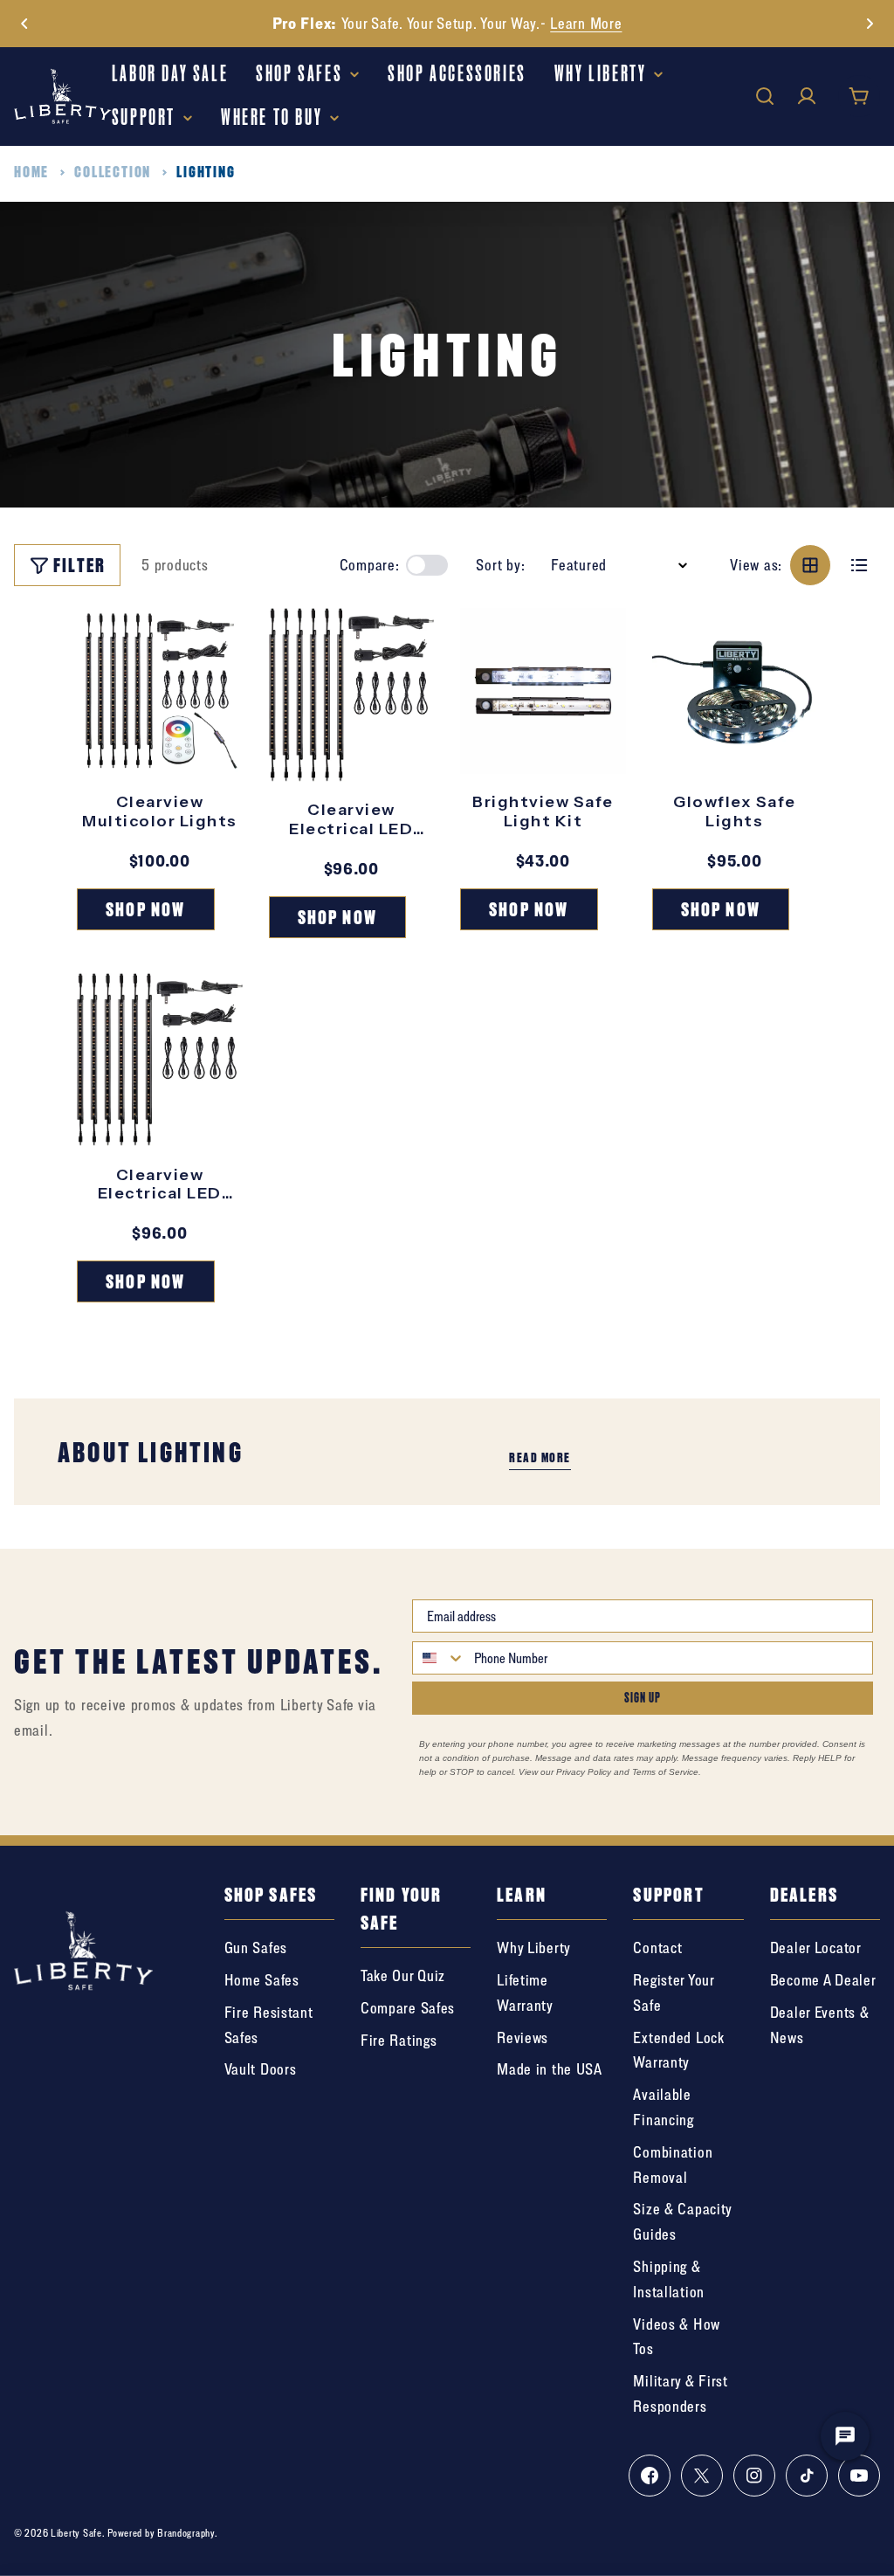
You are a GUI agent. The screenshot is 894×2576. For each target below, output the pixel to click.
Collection (113, 172)
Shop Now (786, 23)
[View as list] (859, 565)
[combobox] (439, 1658)
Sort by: (500, 565)
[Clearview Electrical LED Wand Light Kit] (352, 694)
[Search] (765, 96)
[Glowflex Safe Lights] (735, 691)
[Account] (807, 96)
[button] (24, 24)
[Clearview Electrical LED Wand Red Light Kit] (160, 1060)
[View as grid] (810, 565)
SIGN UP (643, 1698)
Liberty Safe (76, 2533)
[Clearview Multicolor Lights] (160, 691)
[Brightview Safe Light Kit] (543, 691)
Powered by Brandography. (162, 2533)
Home (31, 172)
